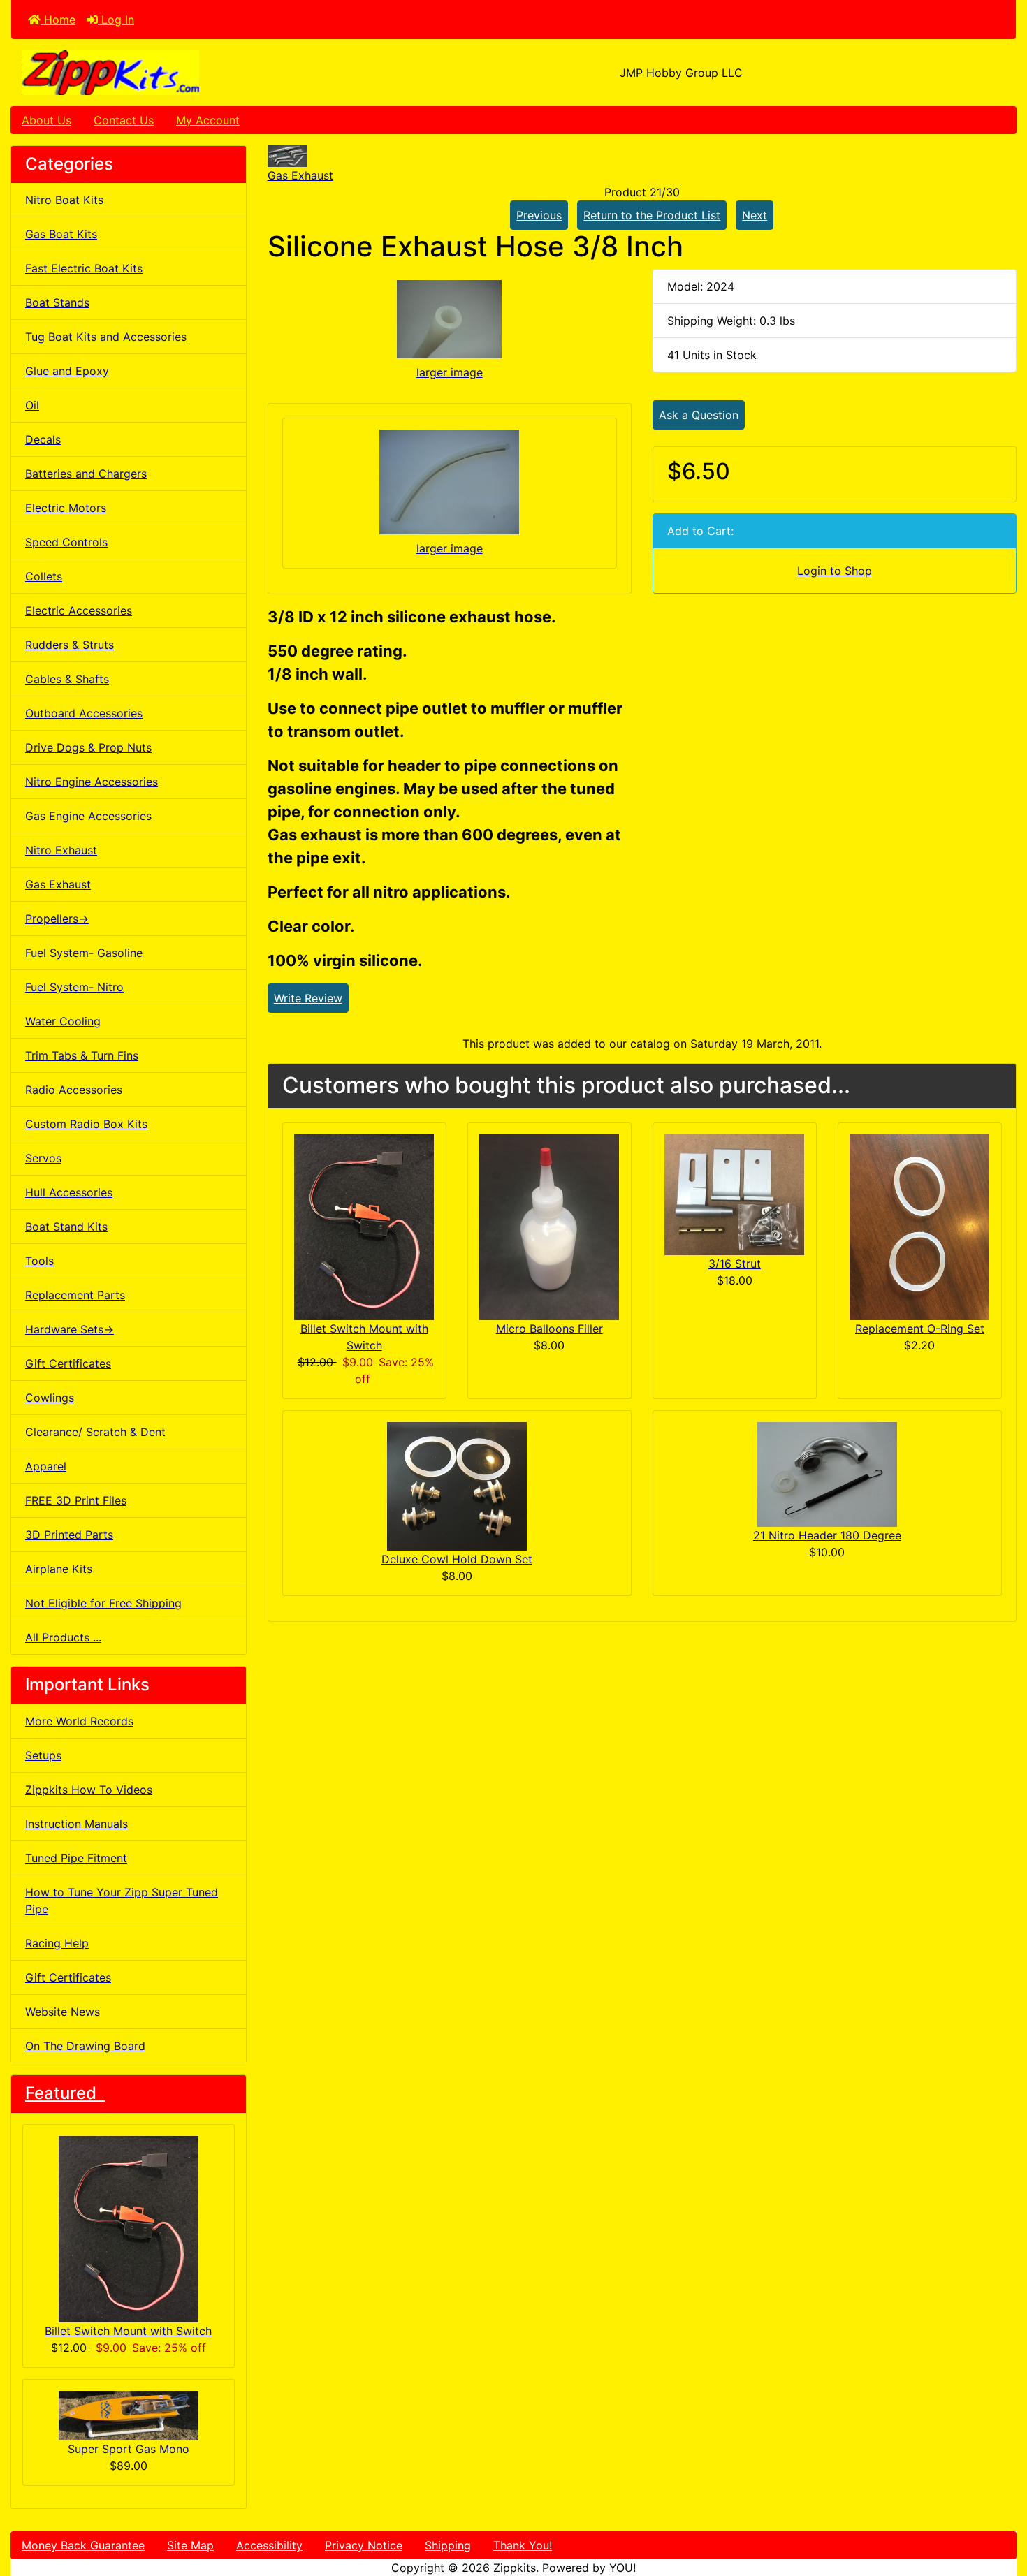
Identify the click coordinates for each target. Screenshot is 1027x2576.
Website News (63, 2012)
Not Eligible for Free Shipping (103, 1603)
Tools (39, 1261)
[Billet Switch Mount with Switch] (364, 1226)
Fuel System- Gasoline (84, 953)
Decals (43, 439)
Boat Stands (57, 302)
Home (58, 20)
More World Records (79, 1721)
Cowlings (50, 1398)
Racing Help (57, 1943)
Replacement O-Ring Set (920, 1329)
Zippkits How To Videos (89, 1790)
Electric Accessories (79, 610)
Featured (65, 2093)
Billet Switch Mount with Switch (128, 2331)
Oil (32, 405)
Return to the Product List (652, 215)
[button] (1001, 2507)
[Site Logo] (179, 73)
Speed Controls (66, 542)
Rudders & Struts (70, 645)
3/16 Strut (735, 1264)
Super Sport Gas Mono (129, 2449)
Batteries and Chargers (86, 474)
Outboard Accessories (84, 713)
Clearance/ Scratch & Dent (95, 1432)
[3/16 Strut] (734, 1193)
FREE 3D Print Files (76, 1500)
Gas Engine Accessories (88, 816)
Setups (43, 1755)
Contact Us (124, 120)
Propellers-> (57, 919)
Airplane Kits (59, 1569)
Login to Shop (835, 571)
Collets (44, 576)
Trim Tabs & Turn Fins (82, 1055)
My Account (208, 120)
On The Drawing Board (85, 2046)
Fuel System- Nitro (74, 987)
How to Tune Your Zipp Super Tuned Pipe (122, 1901)
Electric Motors (66, 508)
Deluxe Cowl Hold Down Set (457, 1559)
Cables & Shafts (67, 679)
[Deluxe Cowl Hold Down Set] (457, 1485)
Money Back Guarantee (83, 2545)
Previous (539, 215)
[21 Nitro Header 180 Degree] (827, 1474)
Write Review (308, 998)
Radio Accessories (74, 1090)
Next (755, 215)
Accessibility (269, 2545)
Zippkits (515, 2568)
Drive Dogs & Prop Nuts (88, 747)
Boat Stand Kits (66, 1227)
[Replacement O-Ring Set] (919, 1226)
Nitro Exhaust (61, 850)
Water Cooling (63, 1021)
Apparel (46, 1466)
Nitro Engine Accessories (92, 782)
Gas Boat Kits (61, 234)
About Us (46, 120)
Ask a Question (699, 415)
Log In (116, 20)
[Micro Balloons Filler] (549, 1226)
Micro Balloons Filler (549, 1329)
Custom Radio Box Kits (86, 1124)
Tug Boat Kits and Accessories (106, 337)
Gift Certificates (68, 1363)
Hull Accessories (69, 1192)
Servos (43, 1158)
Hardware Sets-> (70, 1329)
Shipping (448, 2545)
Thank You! (523, 2545)
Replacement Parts (75, 1295)
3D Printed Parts (69, 1535)
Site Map (190, 2545)
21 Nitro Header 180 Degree (827, 1535)
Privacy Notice (364, 2545)
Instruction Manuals (77, 1824)
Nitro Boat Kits (64, 200)
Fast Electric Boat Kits (84, 268)
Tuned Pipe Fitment (76, 1858)
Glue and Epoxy (67, 371)
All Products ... (63, 1637)
